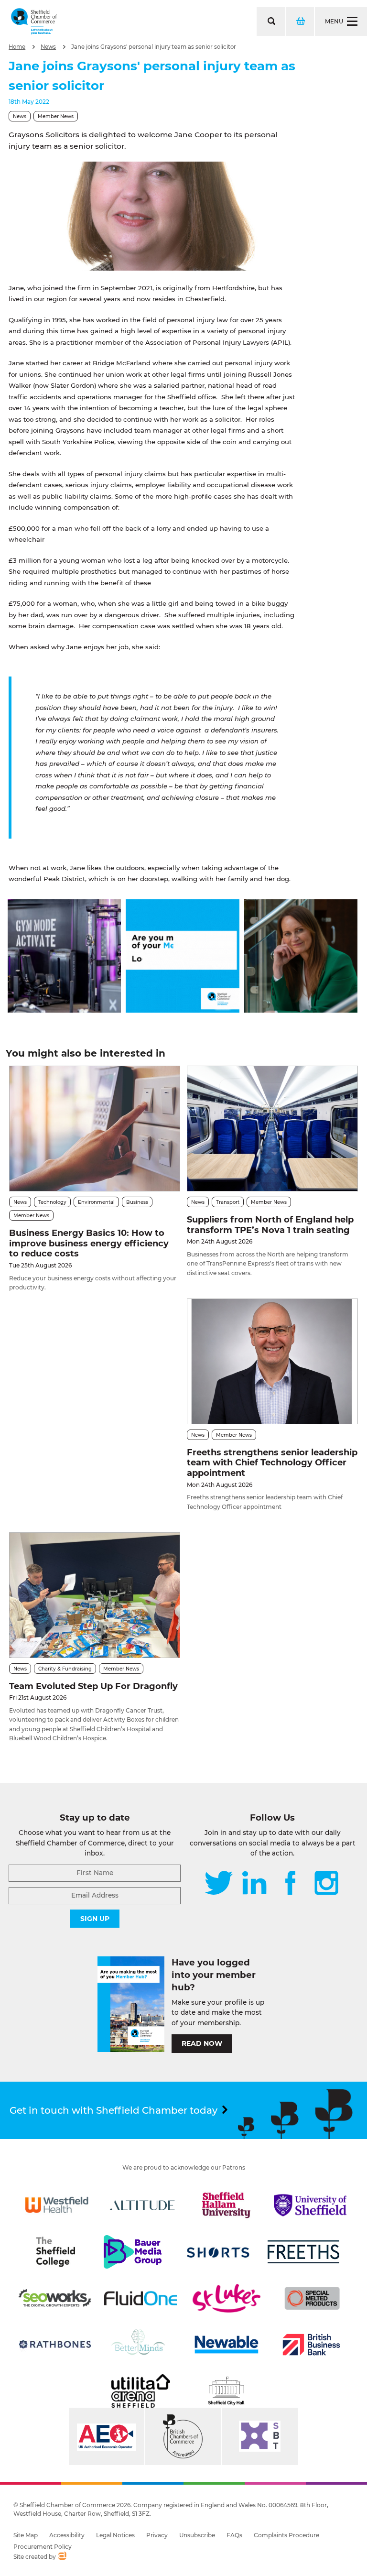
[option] (152, 216)
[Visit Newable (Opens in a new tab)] (226, 2345)
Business (137, 1202)
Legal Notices (115, 2535)
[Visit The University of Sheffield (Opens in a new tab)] (310, 2205)
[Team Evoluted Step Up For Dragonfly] (95, 1595)
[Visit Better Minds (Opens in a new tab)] (140, 2345)
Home (17, 47)
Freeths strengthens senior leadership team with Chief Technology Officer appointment (272, 1463)
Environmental (96, 1202)
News (48, 47)
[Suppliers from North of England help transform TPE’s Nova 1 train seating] (272, 1129)
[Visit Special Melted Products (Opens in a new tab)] (312, 2298)
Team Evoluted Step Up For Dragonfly (93, 1686)
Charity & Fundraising (65, 1669)
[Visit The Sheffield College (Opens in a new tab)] (55, 2252)
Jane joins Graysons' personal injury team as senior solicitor (154, 47)
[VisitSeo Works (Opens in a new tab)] (55, 2298)
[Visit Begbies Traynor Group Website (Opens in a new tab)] (183, 2436)
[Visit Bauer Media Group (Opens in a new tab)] (132, 2252)
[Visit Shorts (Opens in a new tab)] (218, 2252)
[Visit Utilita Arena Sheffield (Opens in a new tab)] (140, 2391)
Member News (56, 116)
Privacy (157, 2535)
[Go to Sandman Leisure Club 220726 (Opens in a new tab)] (64, 1010)
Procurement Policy (43, 2547)
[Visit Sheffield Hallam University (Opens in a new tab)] (227, 2205)
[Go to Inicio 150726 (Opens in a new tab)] (301, 1010)
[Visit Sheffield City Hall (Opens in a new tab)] (227, 2391)
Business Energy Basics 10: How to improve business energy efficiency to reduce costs (89, 1243)
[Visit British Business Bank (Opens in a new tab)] (312, 2345)
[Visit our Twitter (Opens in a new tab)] (219, 1884)
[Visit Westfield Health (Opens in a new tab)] (57, 2205)
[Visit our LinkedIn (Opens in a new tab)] (254, 1884)
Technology (52, 1202)
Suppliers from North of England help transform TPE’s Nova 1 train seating (270, 1225)
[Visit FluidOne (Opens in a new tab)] (140, 2298)
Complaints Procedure (286, 2535)
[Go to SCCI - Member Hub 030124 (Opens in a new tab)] (182, 1010)
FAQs (234, 2535)
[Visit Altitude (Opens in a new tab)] (142, 2205)
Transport (228, 1202)
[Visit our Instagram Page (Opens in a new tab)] (326, 1884)
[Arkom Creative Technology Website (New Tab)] (62, 2557)
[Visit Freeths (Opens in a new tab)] (303, 2252)
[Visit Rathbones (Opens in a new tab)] (55, 2345)
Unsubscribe (197, 2535)
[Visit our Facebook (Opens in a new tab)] (291, 1884)
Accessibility (67, 2535)
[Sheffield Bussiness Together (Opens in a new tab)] (260, 2436)
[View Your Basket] (300, 22)
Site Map (26, 2535)
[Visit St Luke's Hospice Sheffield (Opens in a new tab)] (227, 2298)
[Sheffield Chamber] (34, 22)
